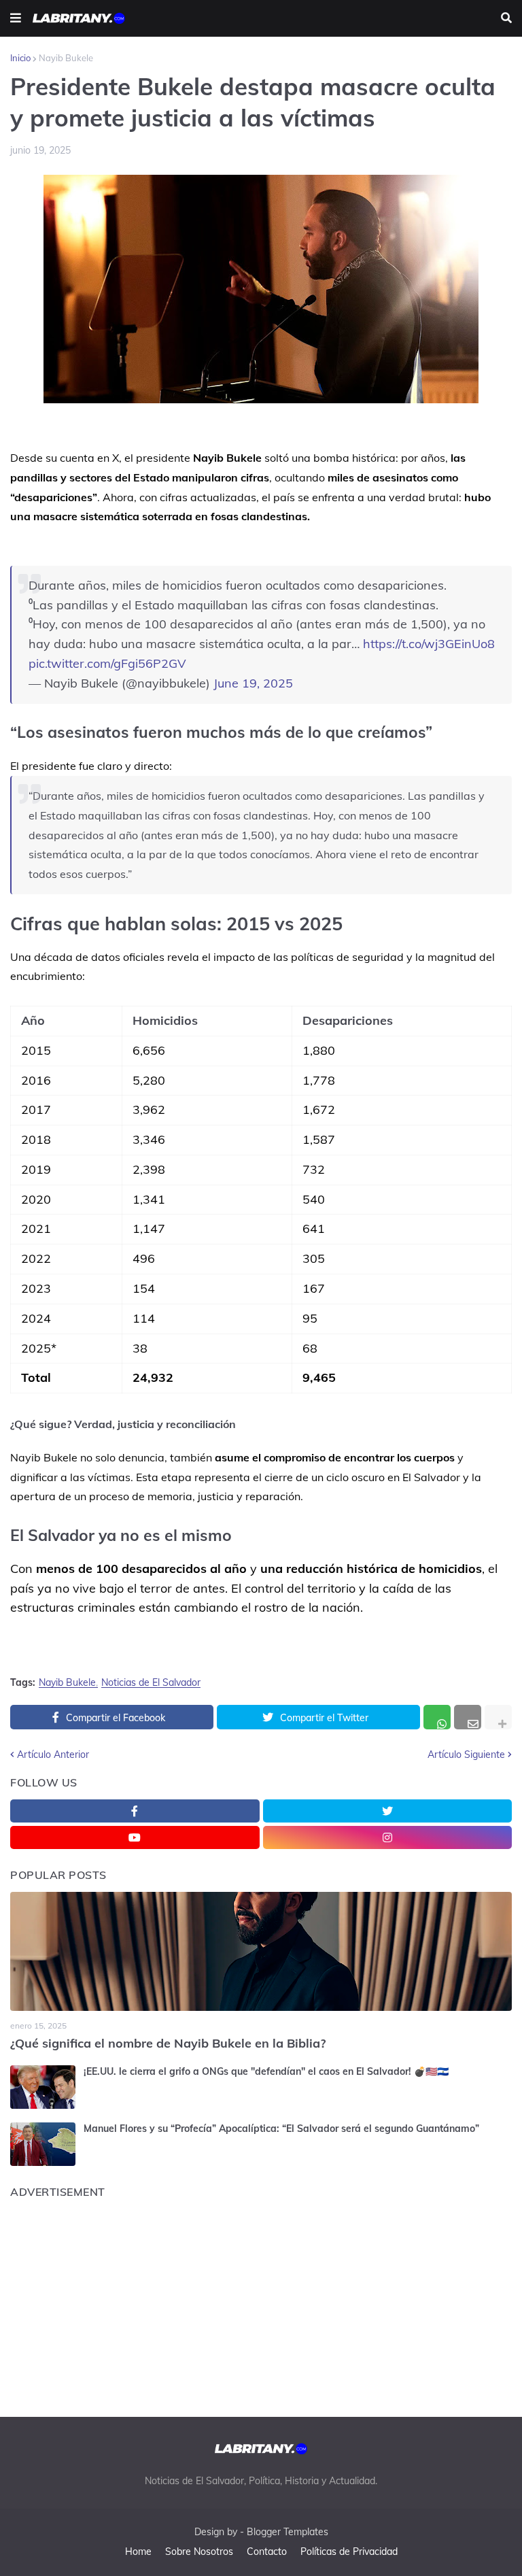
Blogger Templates (288, 2532)
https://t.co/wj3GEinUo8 (429, 644)
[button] (16, 18)
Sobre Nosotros (199, 2552)
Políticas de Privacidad (349, 2552)
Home (138, 2552)
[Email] (468, 1717)
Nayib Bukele (66, 58)
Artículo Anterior (53, 1755)
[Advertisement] (261, 2304)
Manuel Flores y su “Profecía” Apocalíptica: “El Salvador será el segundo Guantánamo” (281, 2129)
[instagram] (388, 1837)
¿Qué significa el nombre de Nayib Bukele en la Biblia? (168, 2043)
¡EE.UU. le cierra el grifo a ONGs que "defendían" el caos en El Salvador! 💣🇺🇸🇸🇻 (266, 2071)
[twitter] (388, 1811)
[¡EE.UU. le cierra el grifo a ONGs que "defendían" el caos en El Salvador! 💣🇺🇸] (43, 2087)
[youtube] (135, 1837)
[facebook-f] (135, 1811)
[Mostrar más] (498, 1717)
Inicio (20, 58)
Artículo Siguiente (466, 1755)
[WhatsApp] (437, 1717)
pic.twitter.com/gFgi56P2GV (107, 663)
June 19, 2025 (253, 683)
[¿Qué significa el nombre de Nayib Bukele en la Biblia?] (261, 1951)
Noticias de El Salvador (151, 1683)
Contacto (267, 2552)
